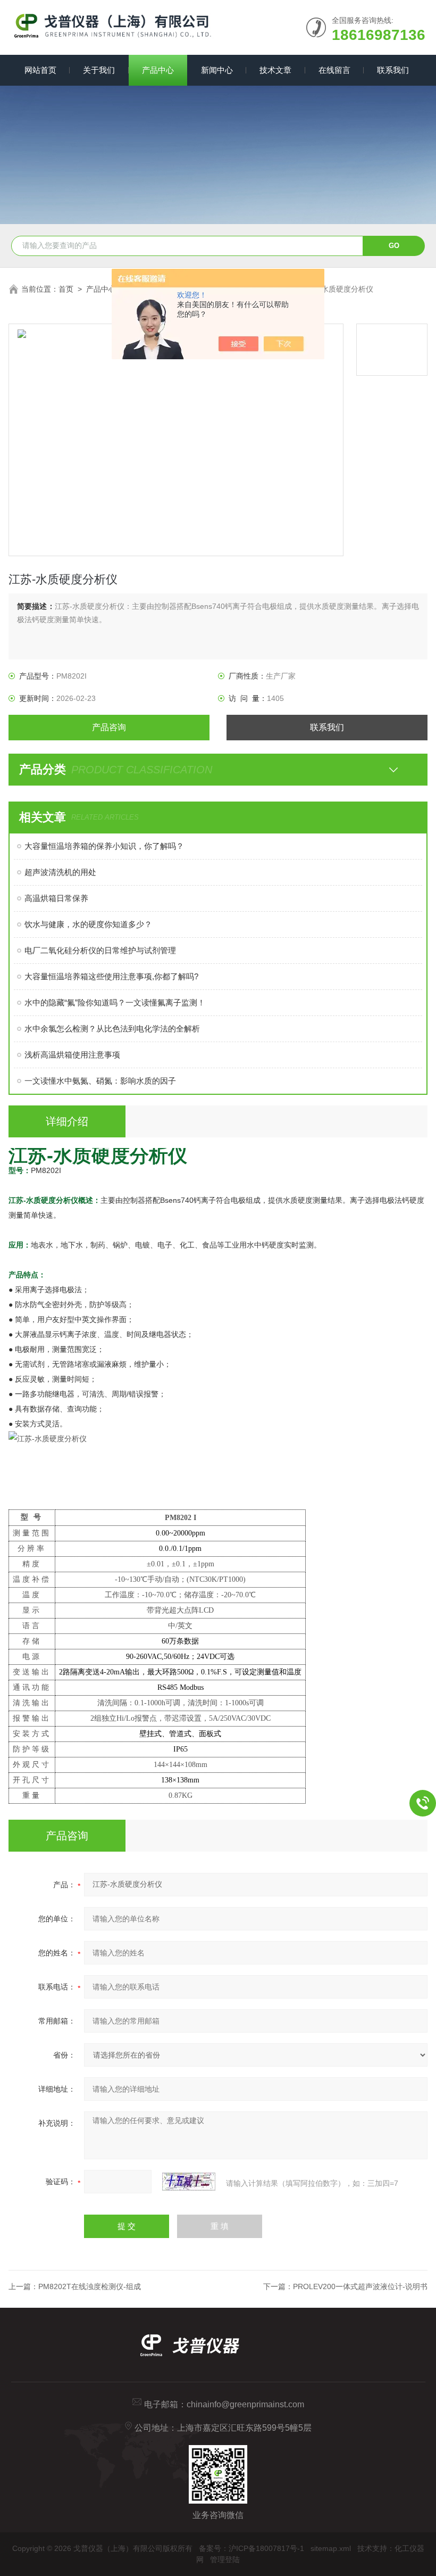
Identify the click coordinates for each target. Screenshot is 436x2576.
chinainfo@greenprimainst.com (245, 2404)
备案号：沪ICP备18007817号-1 (251, 2548)
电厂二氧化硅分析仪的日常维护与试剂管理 (100, 950)
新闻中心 (217, 70)
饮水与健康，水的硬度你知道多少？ (88, 924)
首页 (66, 289)
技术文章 (275, 70)
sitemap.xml (331, 2548)
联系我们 (393, 70)
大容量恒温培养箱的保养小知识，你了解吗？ (104, 846)
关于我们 (99, 70)
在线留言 (334, 70)
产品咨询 (109, 727)
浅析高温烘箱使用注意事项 (72, 1055)
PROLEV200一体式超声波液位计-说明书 (360, 2286)
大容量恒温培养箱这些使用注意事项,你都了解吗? (111, 976)
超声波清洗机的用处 (60, 872)
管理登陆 (225, 2560)
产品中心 (158, 70)
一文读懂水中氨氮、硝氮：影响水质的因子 (100, 1081)
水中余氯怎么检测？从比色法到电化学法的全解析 (112, 1029)
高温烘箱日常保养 (56, 898)
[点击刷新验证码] (189, 2182)
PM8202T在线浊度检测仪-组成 (90, 2286)
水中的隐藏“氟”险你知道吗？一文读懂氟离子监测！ (115, 1002)
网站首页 (40, 70)
